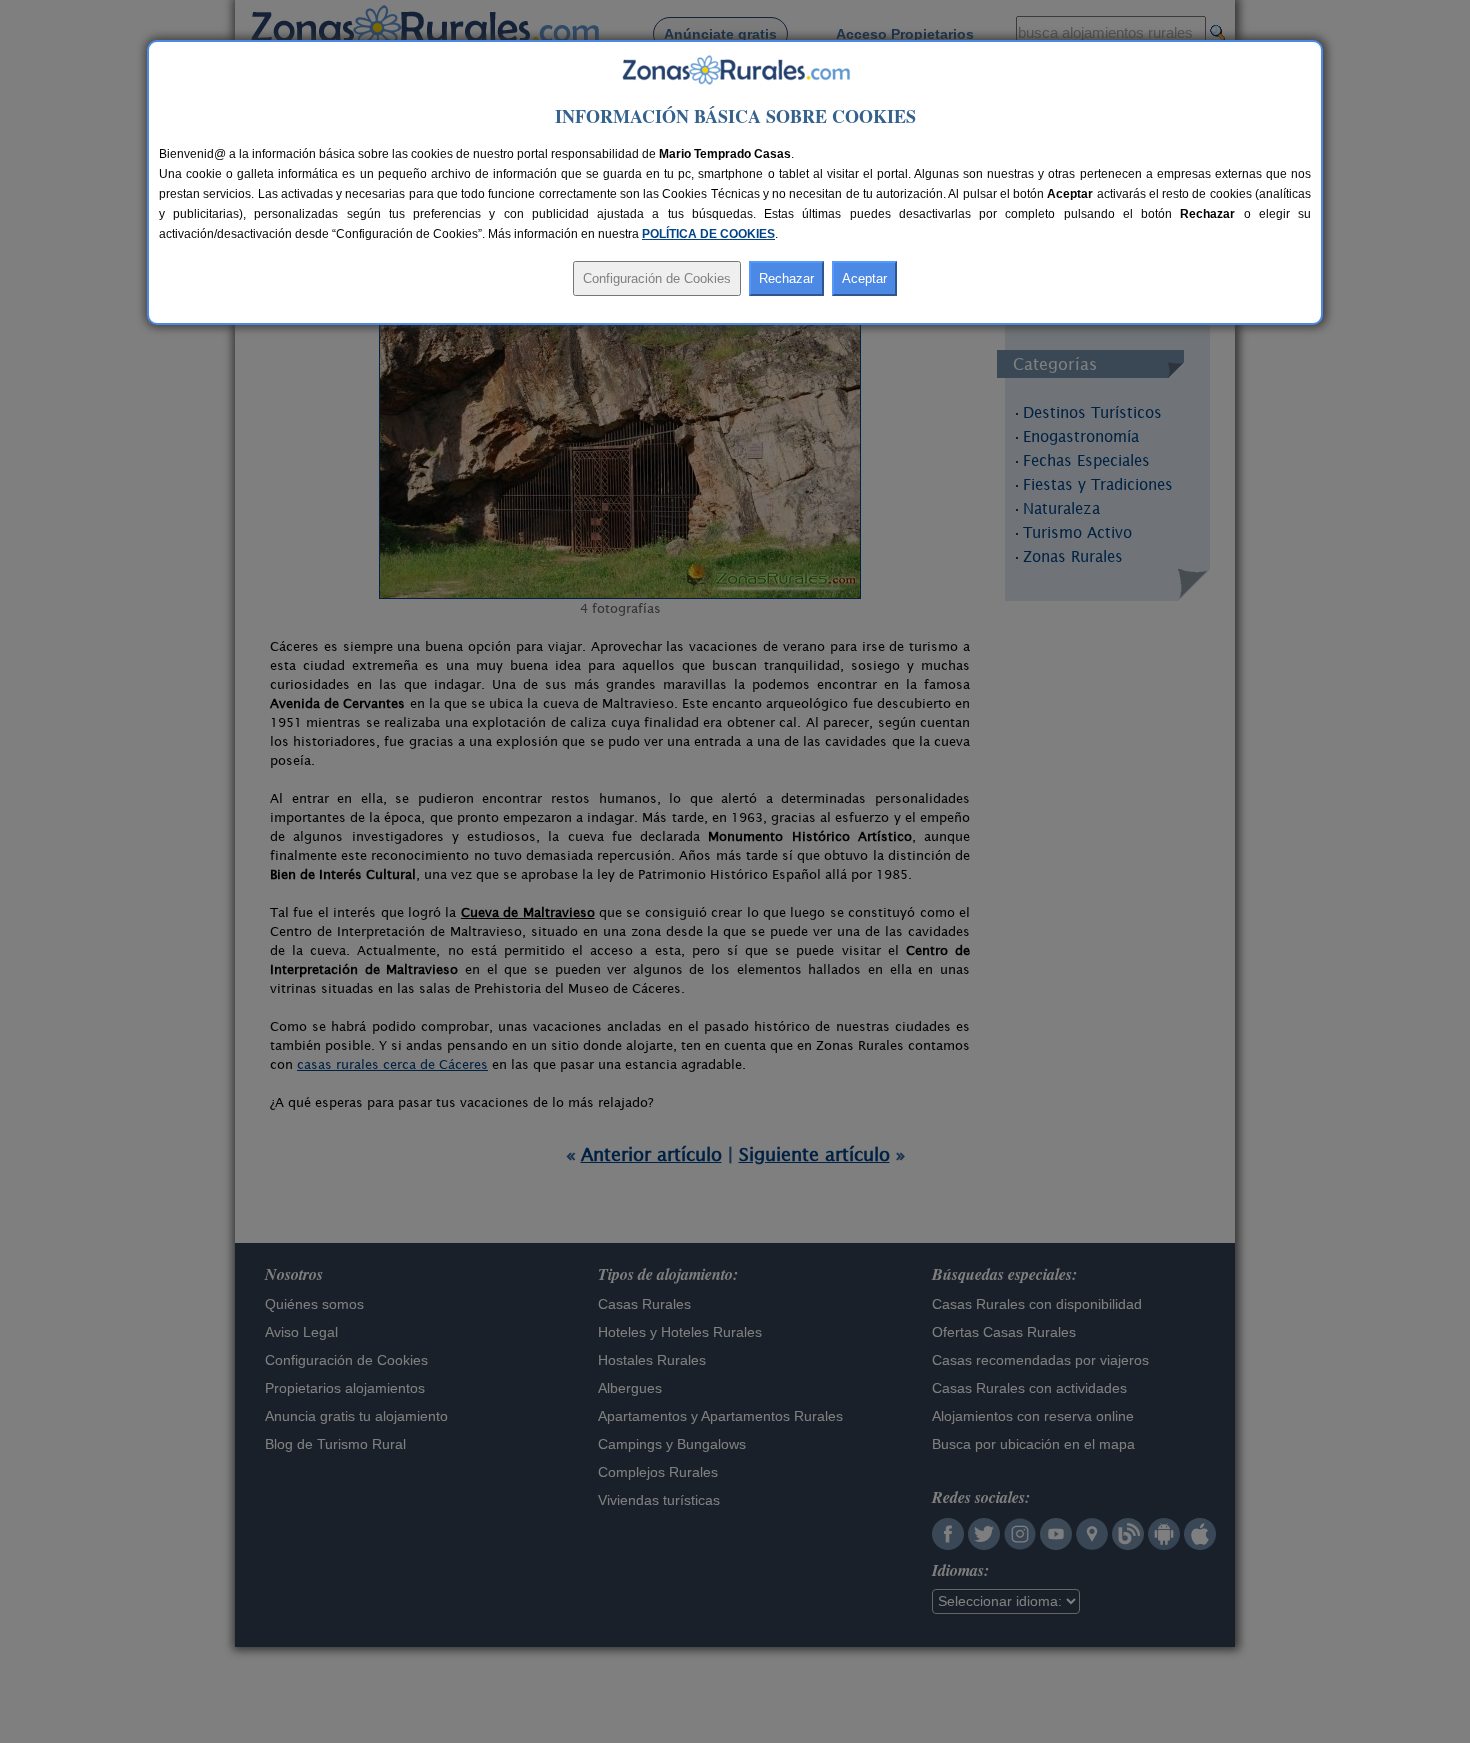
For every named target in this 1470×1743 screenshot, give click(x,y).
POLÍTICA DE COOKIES (708, 234)
